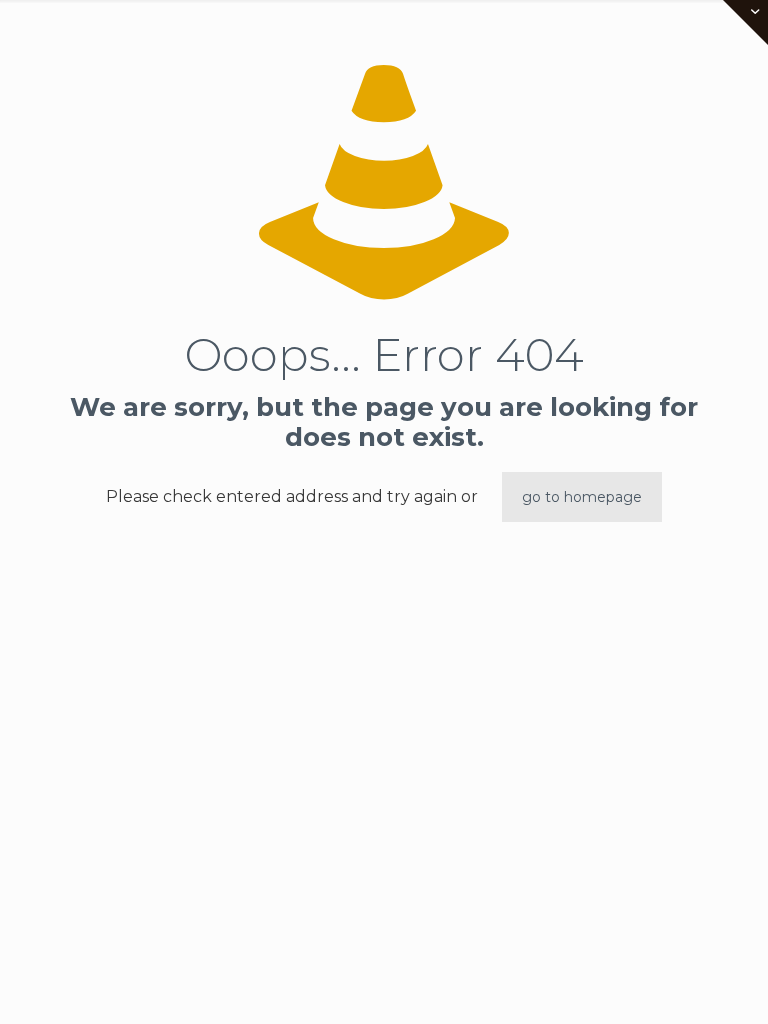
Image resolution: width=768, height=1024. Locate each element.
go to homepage (582, 497)
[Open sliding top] (745, 22)
